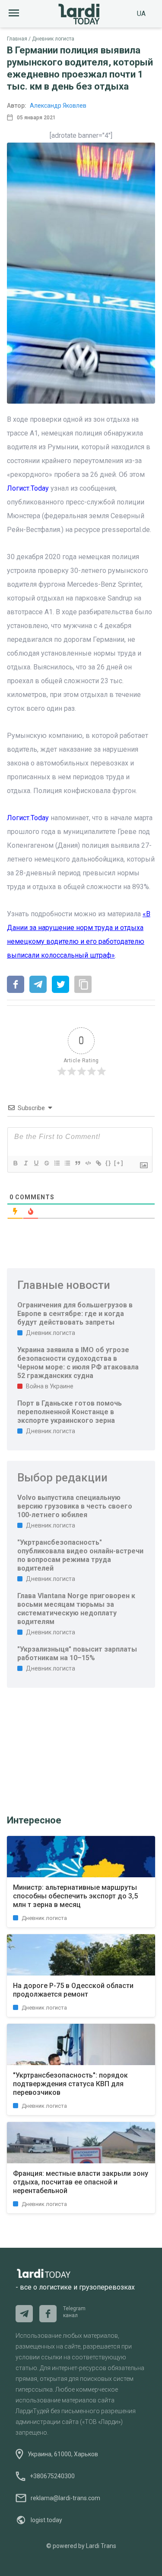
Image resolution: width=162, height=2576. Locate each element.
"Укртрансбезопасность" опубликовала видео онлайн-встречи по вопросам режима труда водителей (80, 1555)
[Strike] (46, 1163)
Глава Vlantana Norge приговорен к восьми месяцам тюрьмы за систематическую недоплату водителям (76, 1609)
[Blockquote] (77, 1163)
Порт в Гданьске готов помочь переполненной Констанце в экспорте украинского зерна (70, 1412)
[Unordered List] (67, 1163)
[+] (119, 1163)
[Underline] (36, 1163)
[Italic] (25, 1163)
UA (141, 14)
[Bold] (15, 1163)
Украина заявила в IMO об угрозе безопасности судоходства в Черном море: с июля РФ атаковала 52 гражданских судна (78, 1363)
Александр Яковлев (58, 106)
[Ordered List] (57, 1163)
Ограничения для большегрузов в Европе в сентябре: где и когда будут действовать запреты (75, 1314)
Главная (17, 39)
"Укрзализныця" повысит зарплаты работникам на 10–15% (77, 1654)
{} (108, 1163)
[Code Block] (88, 1163)
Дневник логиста (53, 39)
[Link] (98, 1163)
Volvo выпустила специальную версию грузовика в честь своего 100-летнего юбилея (75, 1506)
